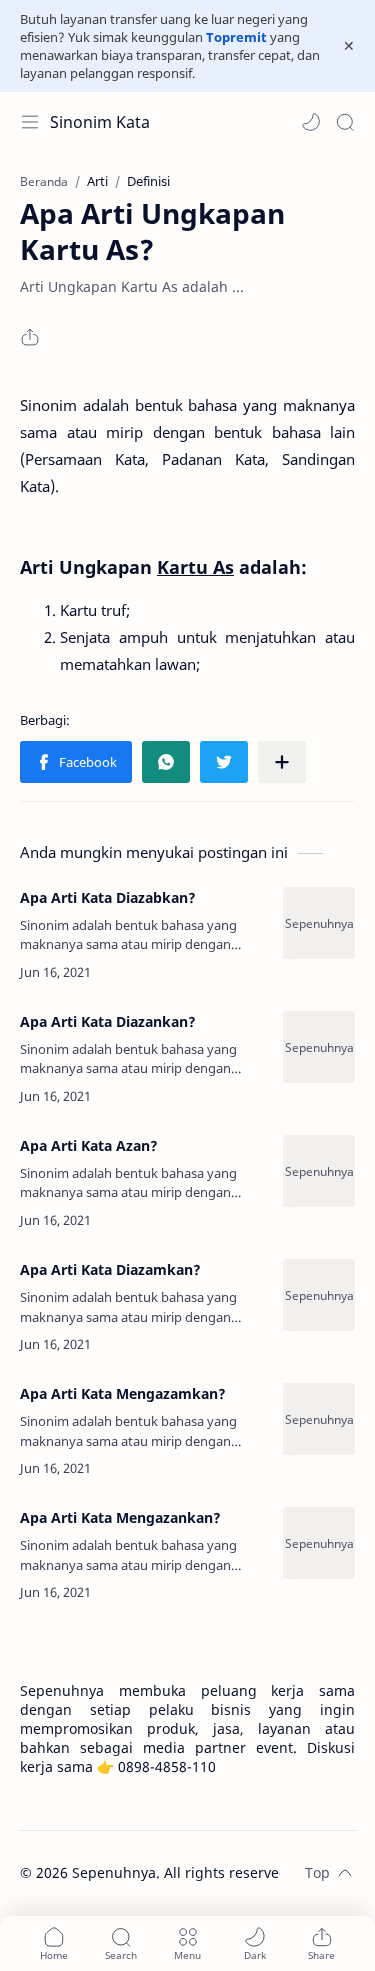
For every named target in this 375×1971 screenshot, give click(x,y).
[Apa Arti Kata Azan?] (319, 1171)
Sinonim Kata (100, 122)
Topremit (236, 37)
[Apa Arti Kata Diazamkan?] (319, 1295)
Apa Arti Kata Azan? (89, 1145)
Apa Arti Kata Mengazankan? (120, 1517)
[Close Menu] (349, 46)
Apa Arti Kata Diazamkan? (110, 1269)
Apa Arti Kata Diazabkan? (108, 897)
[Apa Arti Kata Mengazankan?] (319, 1543)
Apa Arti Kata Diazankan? (108, 1021)
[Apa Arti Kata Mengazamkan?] (319, 1419)
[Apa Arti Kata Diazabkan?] (319, 923)
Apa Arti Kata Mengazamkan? (123, 1393)
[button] (311, 122)
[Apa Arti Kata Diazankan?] (319, 1047)
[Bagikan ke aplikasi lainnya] (282, 762)
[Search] (345, 122)
